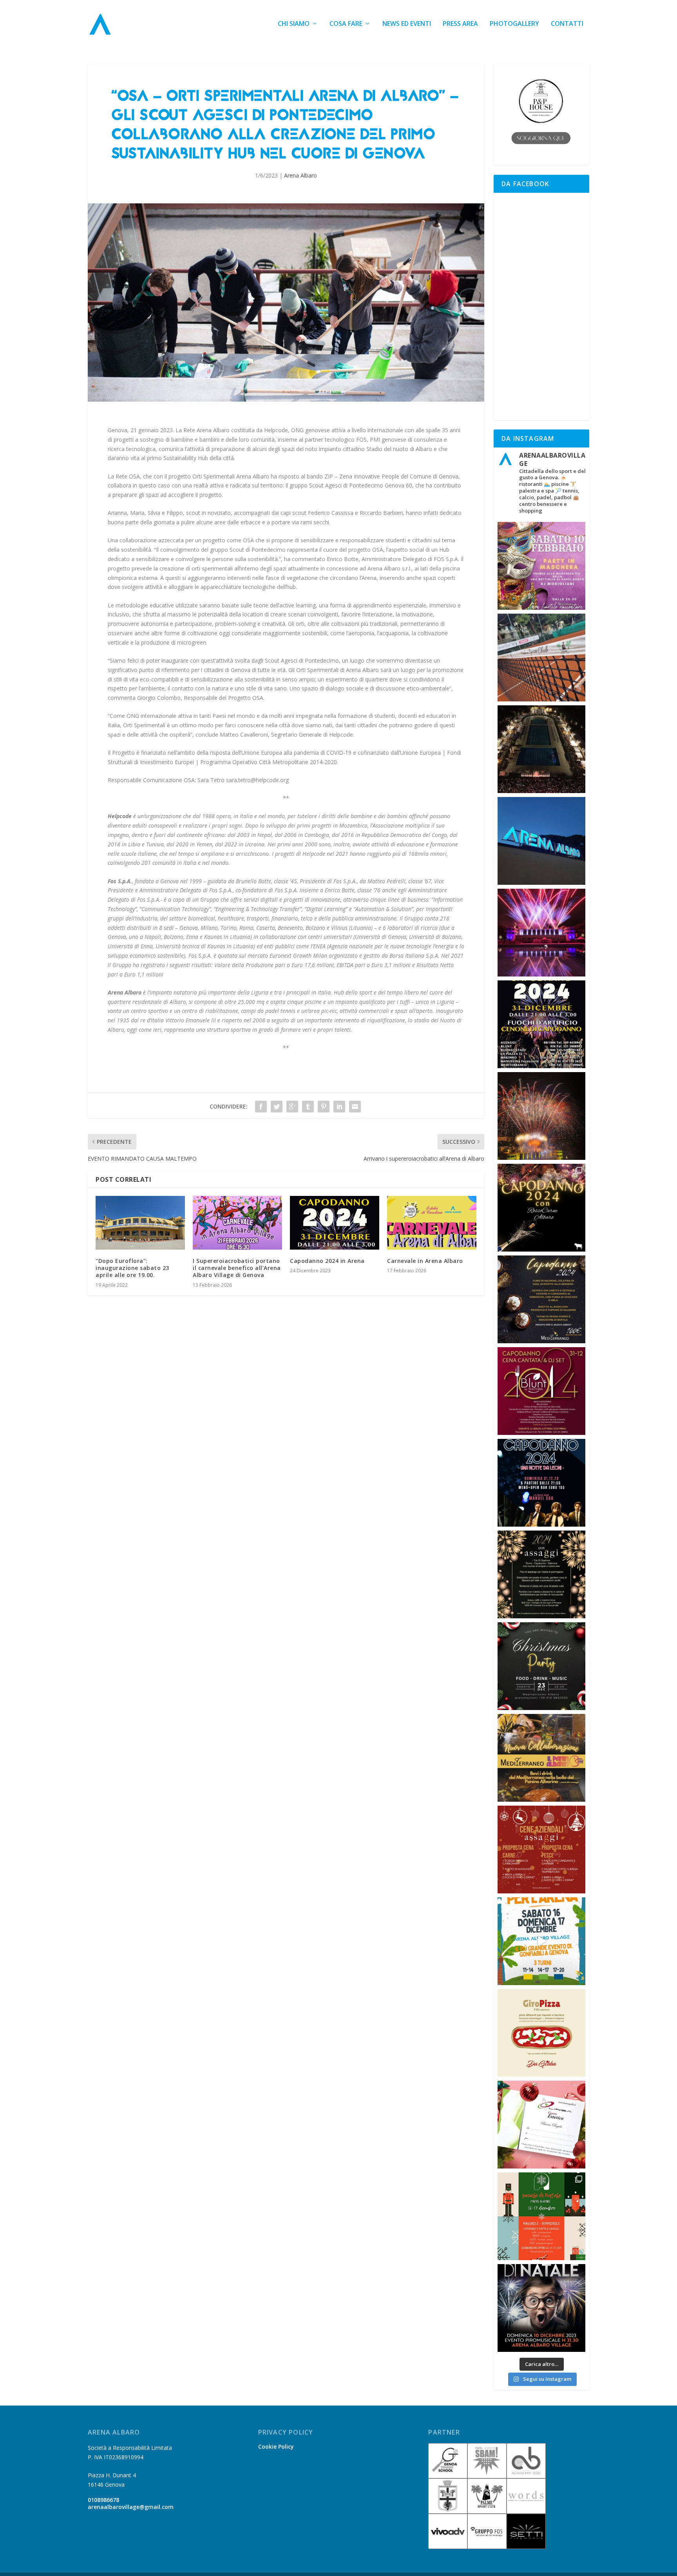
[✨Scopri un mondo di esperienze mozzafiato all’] (541, 749)
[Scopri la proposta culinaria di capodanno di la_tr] (541, 1391)
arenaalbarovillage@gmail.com (131, 2507)
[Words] (526, 2512)
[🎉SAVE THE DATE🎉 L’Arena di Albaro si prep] (541, 1024)
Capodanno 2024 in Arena (327, 1261)
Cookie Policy (276, 2446)
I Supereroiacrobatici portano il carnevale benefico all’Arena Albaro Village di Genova (237, 1268)
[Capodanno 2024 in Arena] (335, 1223)
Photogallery (514, 24)
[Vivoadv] (448, 2547)
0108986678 (103, 2500)
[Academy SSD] (526, 2476)
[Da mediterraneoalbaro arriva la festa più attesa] (541, 1666)
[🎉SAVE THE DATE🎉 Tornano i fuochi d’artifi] (541, 2308)
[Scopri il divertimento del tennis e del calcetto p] (541, 658)
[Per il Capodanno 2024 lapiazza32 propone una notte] (541, 1483)
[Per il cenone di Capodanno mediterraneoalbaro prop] (541, 1299)
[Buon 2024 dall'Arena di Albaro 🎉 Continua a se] (541, 841)
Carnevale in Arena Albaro (425, 1261)
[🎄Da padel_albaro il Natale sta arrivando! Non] (541, 2216)
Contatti (567, 24)
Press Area (460, 24)
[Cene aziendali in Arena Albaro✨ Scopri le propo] (541, 1850)
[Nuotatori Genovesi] (448, 2512)
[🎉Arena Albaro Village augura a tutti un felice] (541, 933)
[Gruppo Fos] (487, 2547)
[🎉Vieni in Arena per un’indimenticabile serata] (541, 566)
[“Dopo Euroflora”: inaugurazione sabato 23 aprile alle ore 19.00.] (140, 1223)
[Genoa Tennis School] (448, 2476)
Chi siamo (294, 24)
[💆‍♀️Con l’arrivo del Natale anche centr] (541, 2125)
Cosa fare (346, 24)
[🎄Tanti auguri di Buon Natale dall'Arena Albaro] (541, 1116)
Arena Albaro (300, 175)
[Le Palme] (487, 2512)
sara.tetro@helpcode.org (257, 780)
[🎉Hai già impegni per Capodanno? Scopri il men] (541, 1574)
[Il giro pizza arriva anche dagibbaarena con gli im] (541, 2033)
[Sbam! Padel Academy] (487, 2476)
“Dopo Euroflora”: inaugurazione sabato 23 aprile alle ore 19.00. (132, 1268)
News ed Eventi (407, 24)
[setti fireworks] (526, 2547)
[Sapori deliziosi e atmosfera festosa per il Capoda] (541, 1208)
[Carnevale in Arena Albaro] (432, 1223)
